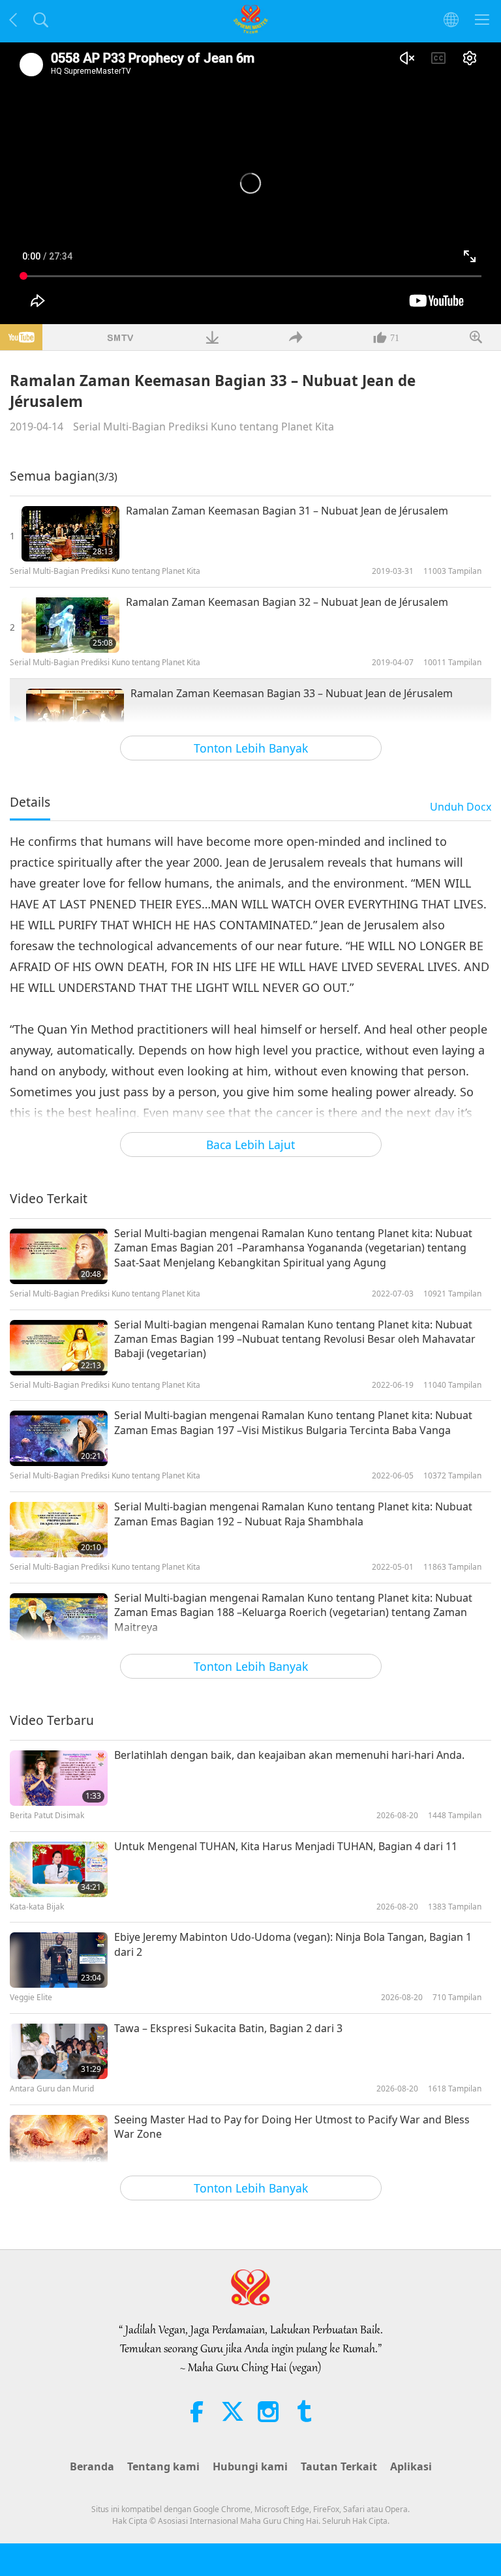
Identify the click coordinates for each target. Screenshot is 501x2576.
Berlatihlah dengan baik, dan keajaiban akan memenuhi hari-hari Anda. (289, 1755)
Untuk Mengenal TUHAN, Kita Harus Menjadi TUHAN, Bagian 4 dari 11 (286, 1846)
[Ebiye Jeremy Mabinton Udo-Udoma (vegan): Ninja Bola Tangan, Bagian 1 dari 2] (59, 1960)
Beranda (92, 2466)
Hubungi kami (250, 2466)
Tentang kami (163, 2466)
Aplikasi (411, 2466)
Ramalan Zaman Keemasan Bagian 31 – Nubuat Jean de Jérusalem (287, 511)
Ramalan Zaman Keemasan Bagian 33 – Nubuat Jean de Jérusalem (292, 693)
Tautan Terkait (339, 2466)
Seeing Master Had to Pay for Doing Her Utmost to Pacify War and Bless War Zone (292, 2127)
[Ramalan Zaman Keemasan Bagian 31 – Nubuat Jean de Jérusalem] (70, 534)
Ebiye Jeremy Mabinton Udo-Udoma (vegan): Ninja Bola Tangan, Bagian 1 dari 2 (293, 1944)
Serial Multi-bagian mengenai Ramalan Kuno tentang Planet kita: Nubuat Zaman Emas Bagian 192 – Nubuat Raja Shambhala (293, 1514)
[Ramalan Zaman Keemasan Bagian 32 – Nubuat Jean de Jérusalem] (70, 625)
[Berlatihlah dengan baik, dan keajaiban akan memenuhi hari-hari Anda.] (59, 1778)
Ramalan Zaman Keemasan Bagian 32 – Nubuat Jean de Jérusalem (287, 602)
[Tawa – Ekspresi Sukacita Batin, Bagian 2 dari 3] (59, 2051)
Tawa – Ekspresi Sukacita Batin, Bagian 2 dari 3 (228, 2028)
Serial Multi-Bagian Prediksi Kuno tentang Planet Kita (204, 427)
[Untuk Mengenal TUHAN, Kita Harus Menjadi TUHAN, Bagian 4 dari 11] (59, 1869)
